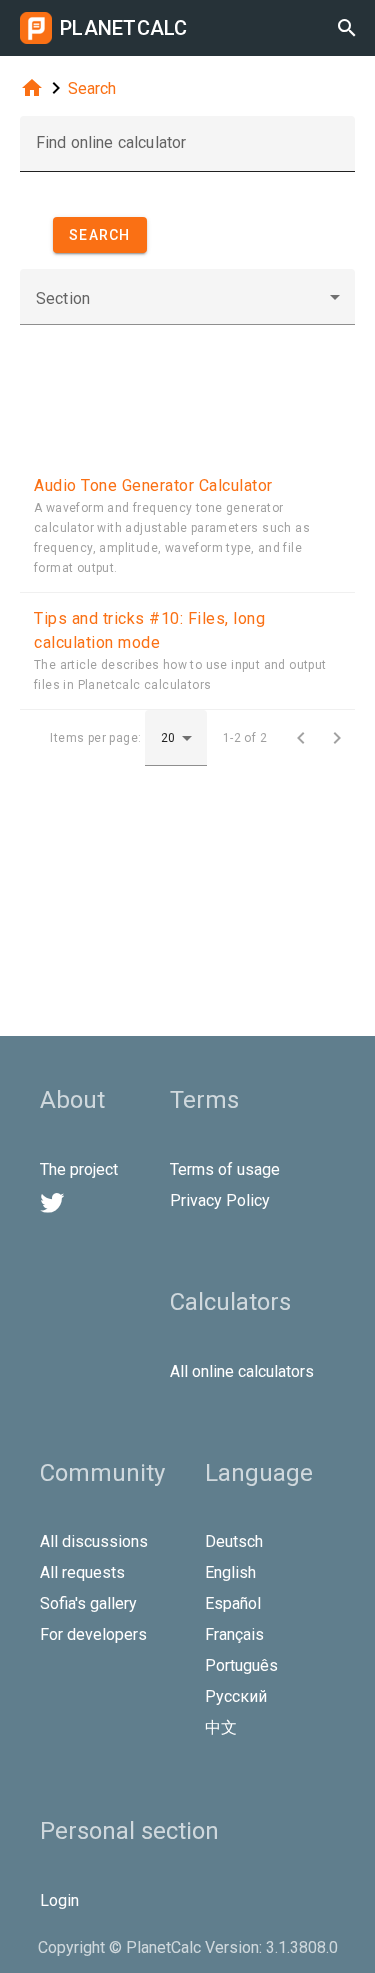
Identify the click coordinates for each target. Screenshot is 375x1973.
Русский (236, 1696)
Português (241, 1665)
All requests (82, 1572)
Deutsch (234, 1541)
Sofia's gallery (88, 1603)
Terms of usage (225, 1169)
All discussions (94, 1541)
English (230, 1572)
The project (79, 1169)
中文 (221, 1727)
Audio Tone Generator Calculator (153, 485)
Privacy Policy (220, 1200)
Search (92, 88)
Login (59, 1900)
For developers (93, 1634)
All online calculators (242, 1371)
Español (233, 1603)
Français (234, 1634)
